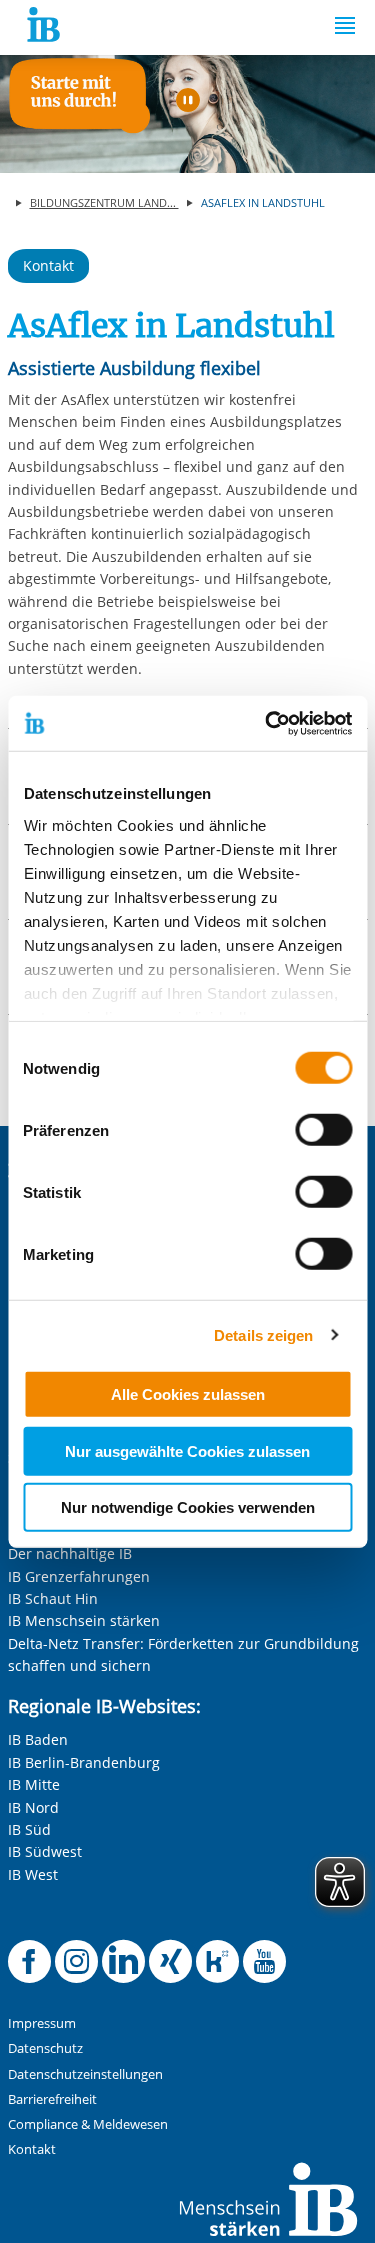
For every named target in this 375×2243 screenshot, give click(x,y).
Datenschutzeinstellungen (85, 2074)
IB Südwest (45, 1851)
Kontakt (48, 265)
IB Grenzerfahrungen (79, 1576)
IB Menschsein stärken (84, 1620)
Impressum (42, 2023)
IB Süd (29, 1829)
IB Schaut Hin (53, 1598)
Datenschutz (45, 2048)
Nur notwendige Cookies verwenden (188, 1507)
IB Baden (38, 1739)
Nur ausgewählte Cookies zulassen (187, 1450)
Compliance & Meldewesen (88, 2124)
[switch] (323, 1130)
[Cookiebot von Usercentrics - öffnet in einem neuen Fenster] (267, 723)
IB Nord (33, 1807)
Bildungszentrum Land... (104, 202)
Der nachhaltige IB (70, 1553)
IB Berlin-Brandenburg (84, 1762)
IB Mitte (34, 1784)
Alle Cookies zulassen (188, 1394)
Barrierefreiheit (52, 2099)
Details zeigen (263, 1334)
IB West (33, 1874)
